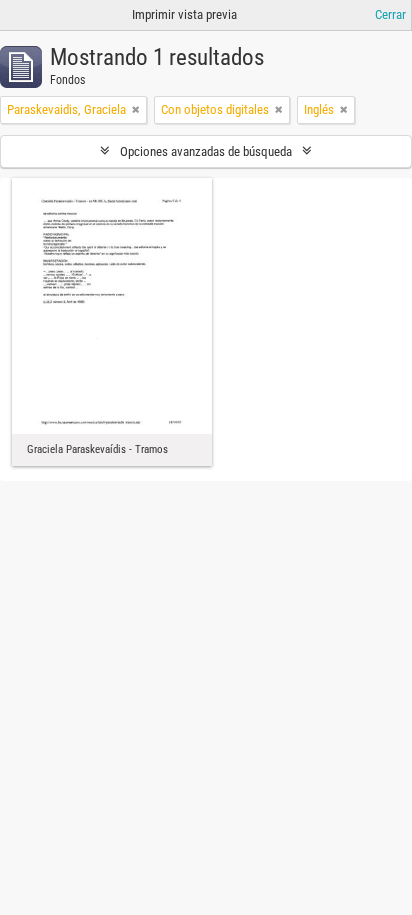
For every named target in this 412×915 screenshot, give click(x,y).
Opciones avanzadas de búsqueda (206, 151)
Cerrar (390, 14)
